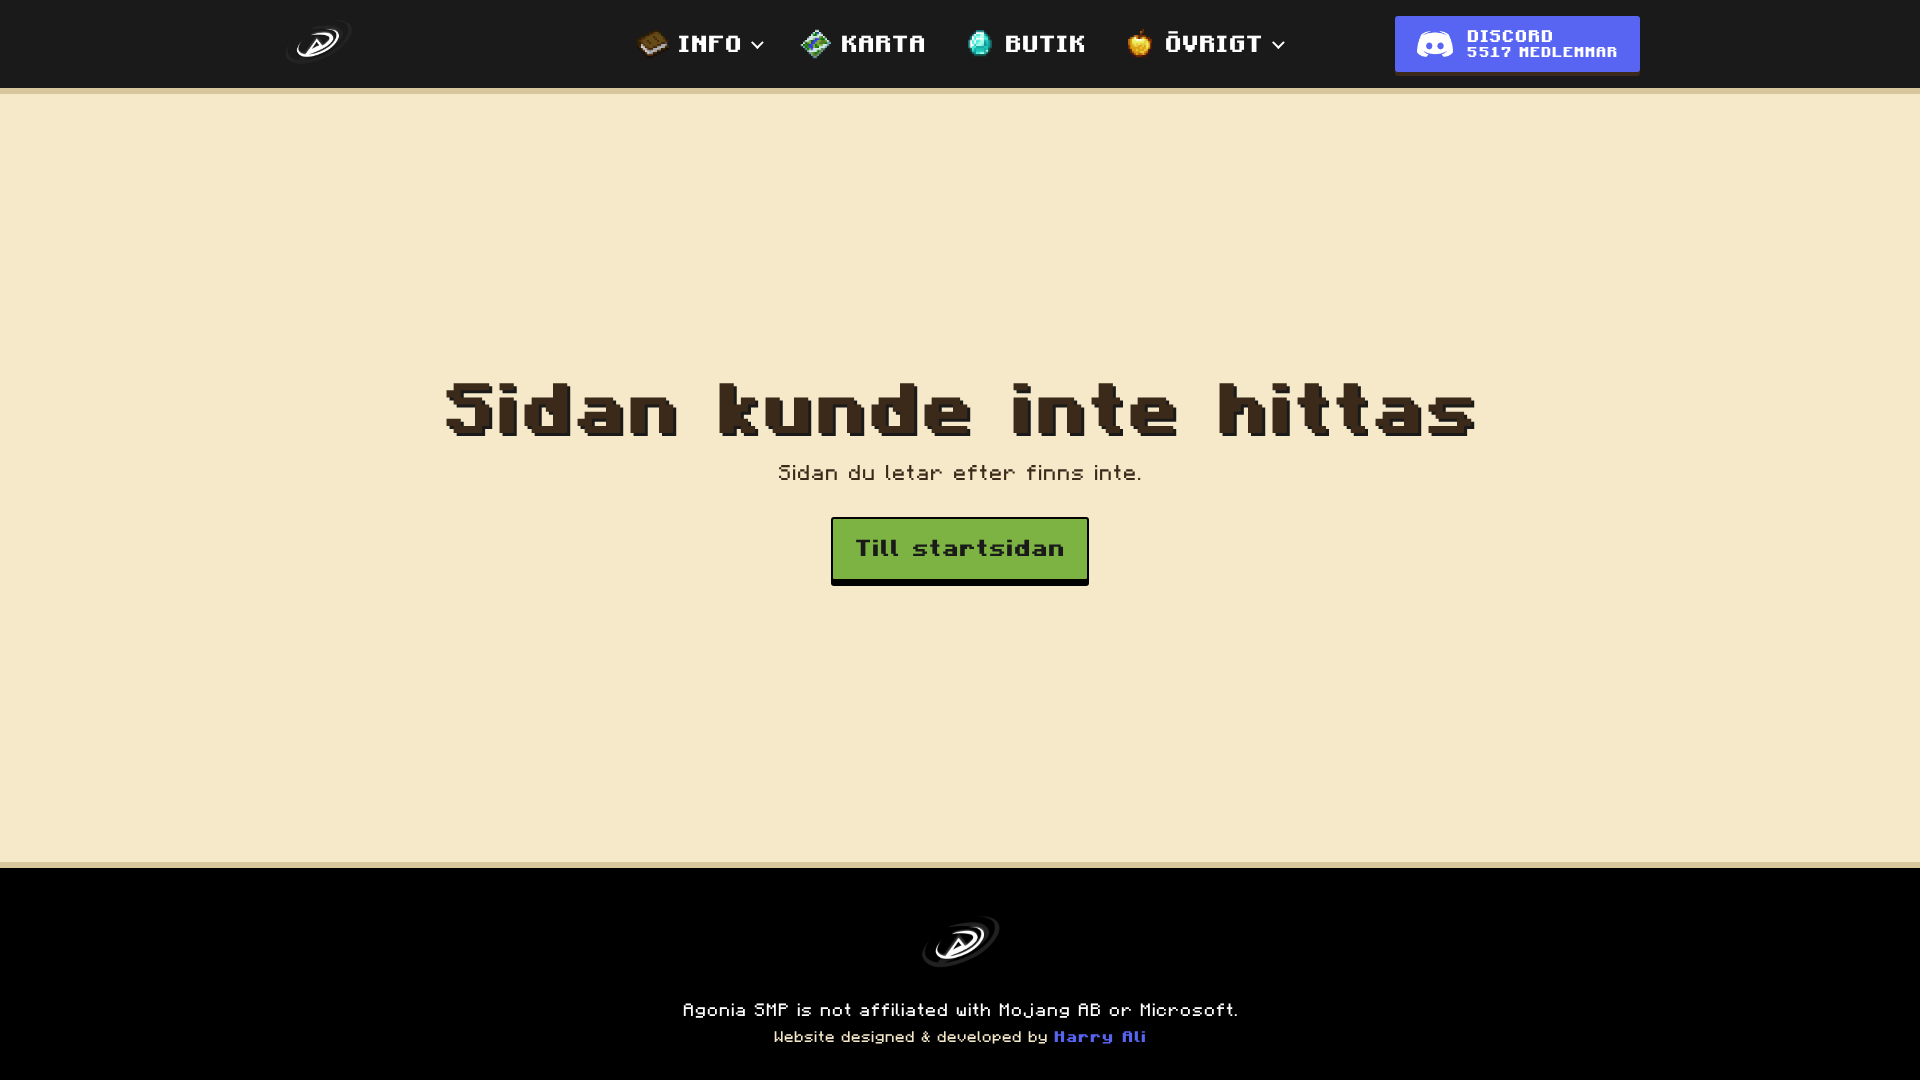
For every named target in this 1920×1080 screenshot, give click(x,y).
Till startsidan (960, 548)
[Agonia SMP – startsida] (318, 44)
